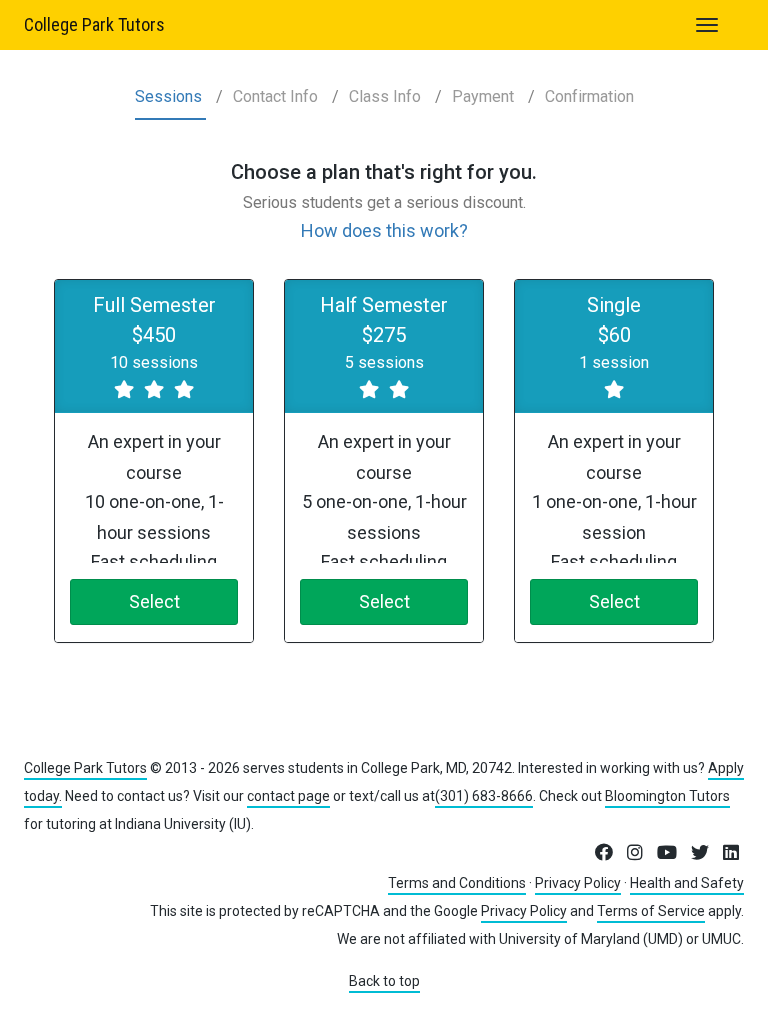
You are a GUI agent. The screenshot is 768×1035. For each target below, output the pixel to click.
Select (154, 601)
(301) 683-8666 (484, 796)
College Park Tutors (94, 24)
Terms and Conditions (457, 883)
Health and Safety (687, 883)
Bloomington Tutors (667, 796)
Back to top (384, 981)
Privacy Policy (578, 883)
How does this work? (384, 230)
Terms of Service (651, 911)
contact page (288, 796)
